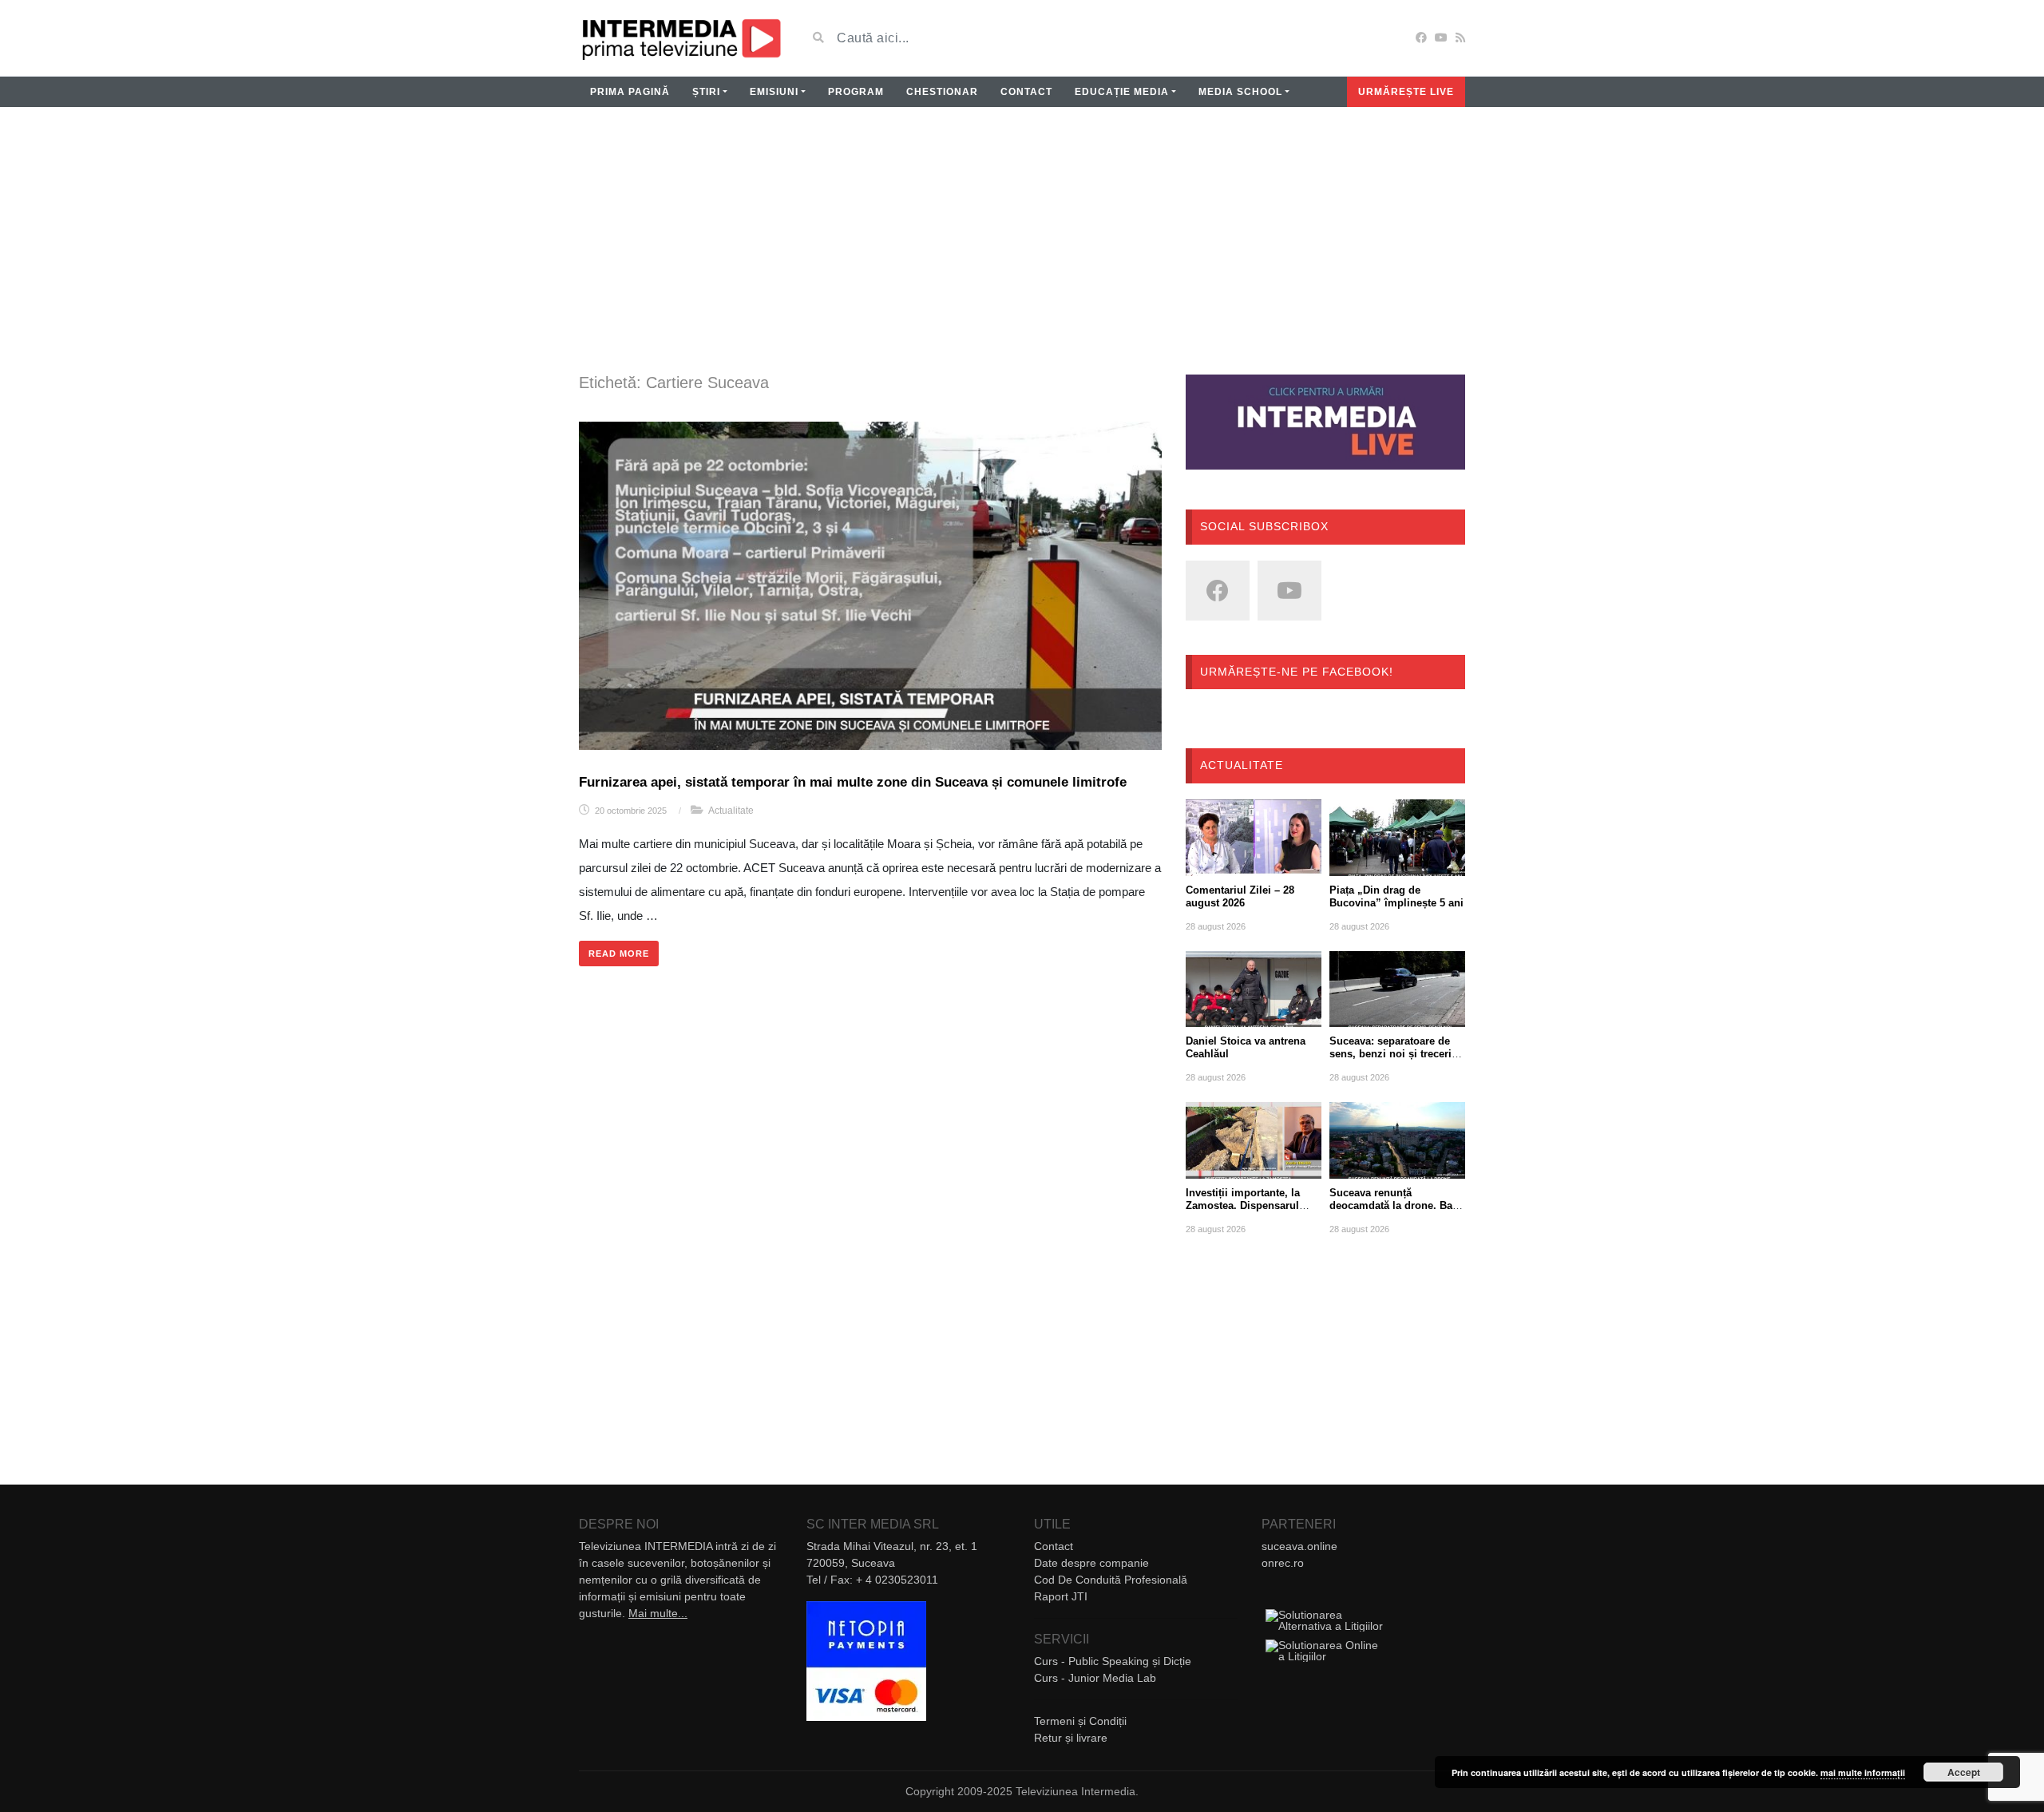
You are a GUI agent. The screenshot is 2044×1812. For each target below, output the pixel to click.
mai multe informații (1863, 1772)
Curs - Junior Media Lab (1095, 1678)
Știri (706, 92)
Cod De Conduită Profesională (1111, 1580)
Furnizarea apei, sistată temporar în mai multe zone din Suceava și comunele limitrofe (853, 782)
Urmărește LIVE (1406, 92)
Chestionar (942, 92)
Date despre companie (1091, 1563)
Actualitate (731, 811)
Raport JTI (1061, 1596)
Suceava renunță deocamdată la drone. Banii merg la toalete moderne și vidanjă (1397, 1212)
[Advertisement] (1022, 251)
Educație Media (1122, 92)
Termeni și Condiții (1080, 1721)
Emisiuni (774, 92)
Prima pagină (630, 92)
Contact (1026, 92)
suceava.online (1299, 1546)
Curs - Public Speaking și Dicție (1113, 1661)
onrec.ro (1283, 1563)
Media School (1240, 92)
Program (856, 92)
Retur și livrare (1071, 1738)
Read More (619, 954)
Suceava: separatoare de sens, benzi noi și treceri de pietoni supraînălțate (1390, 1054)
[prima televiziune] (681, 38)
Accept (1964, 1772)
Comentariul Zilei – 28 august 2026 (1240, 896)
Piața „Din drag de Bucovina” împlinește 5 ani (1396, 896)
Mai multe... (658, 1613)
